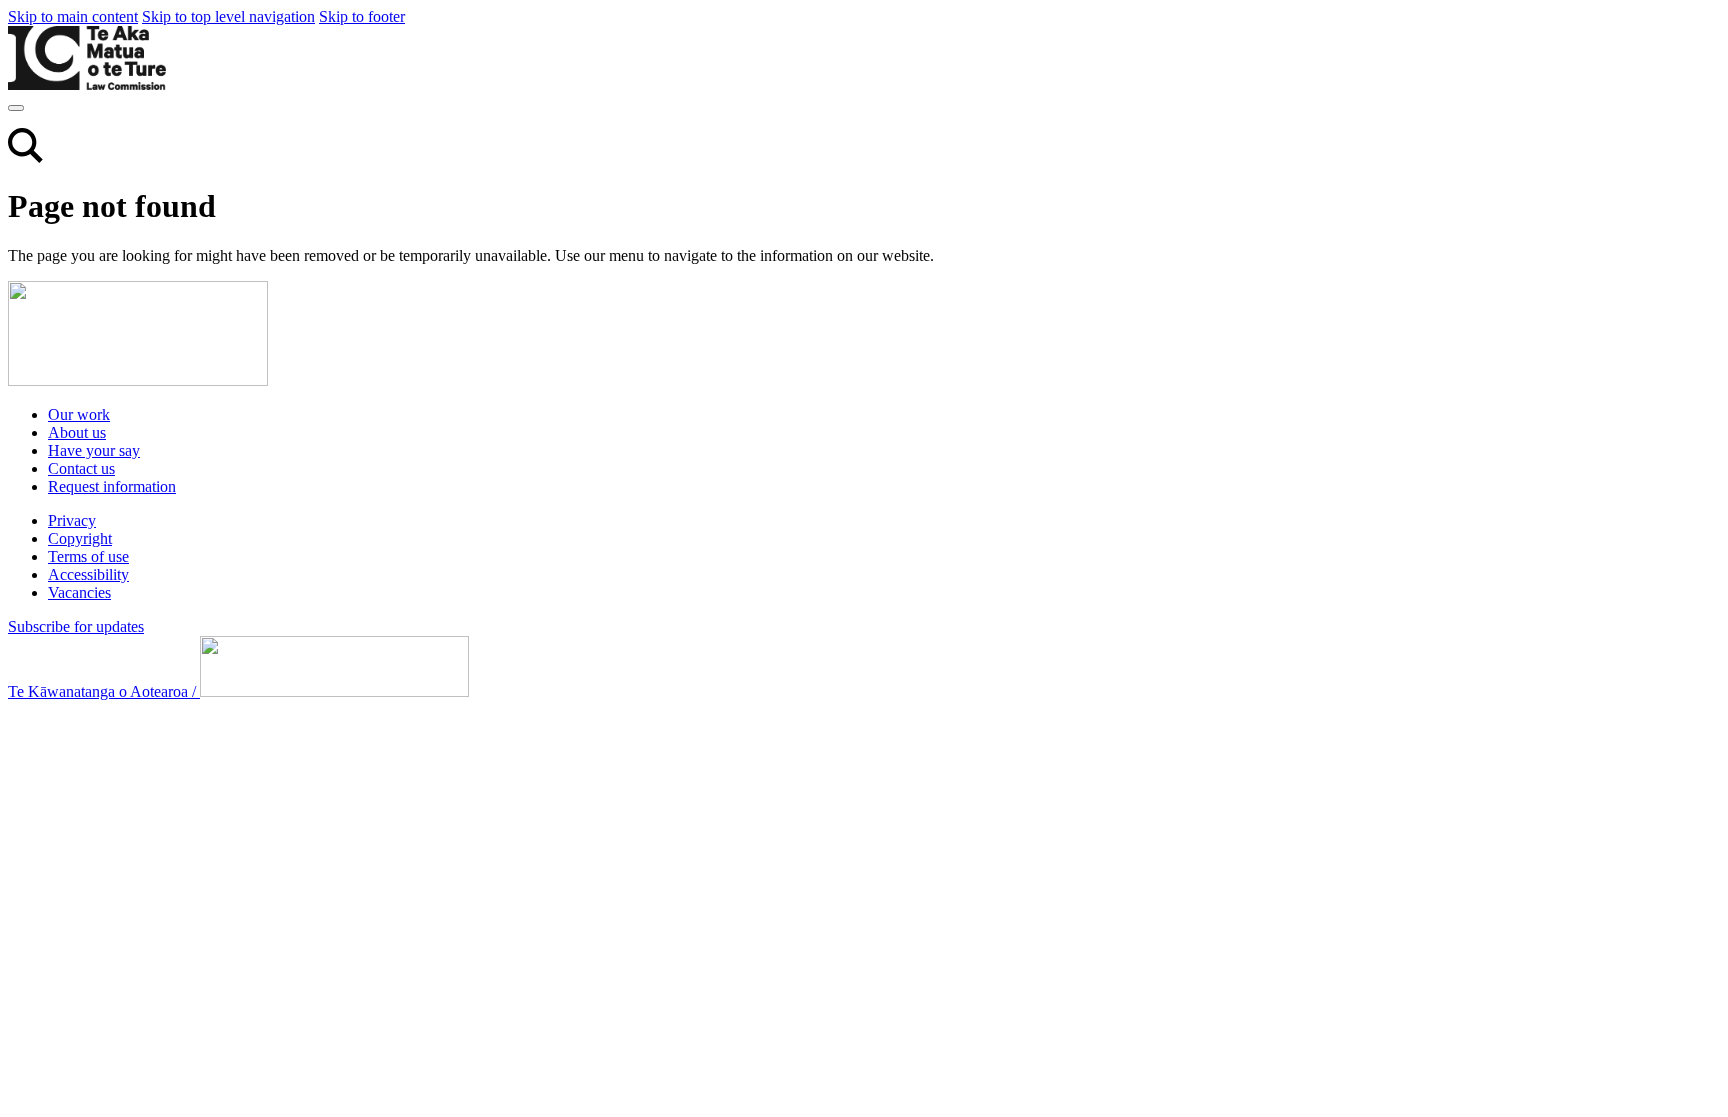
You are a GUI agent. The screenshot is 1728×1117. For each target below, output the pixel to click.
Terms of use (88, 556)
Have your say (94, 450)
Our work (79, 414)
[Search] (25, 157)
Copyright (80, 538)
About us (77, 432)
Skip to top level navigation (228, 16)
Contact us (81, 468)
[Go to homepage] (138, 380)
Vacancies (79, 592)
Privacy (72, 520)
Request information (112, 486)
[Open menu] (16, 108)
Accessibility (88, 574)
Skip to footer (362, 16)
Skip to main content (73, 16)
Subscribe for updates (76, 626)
